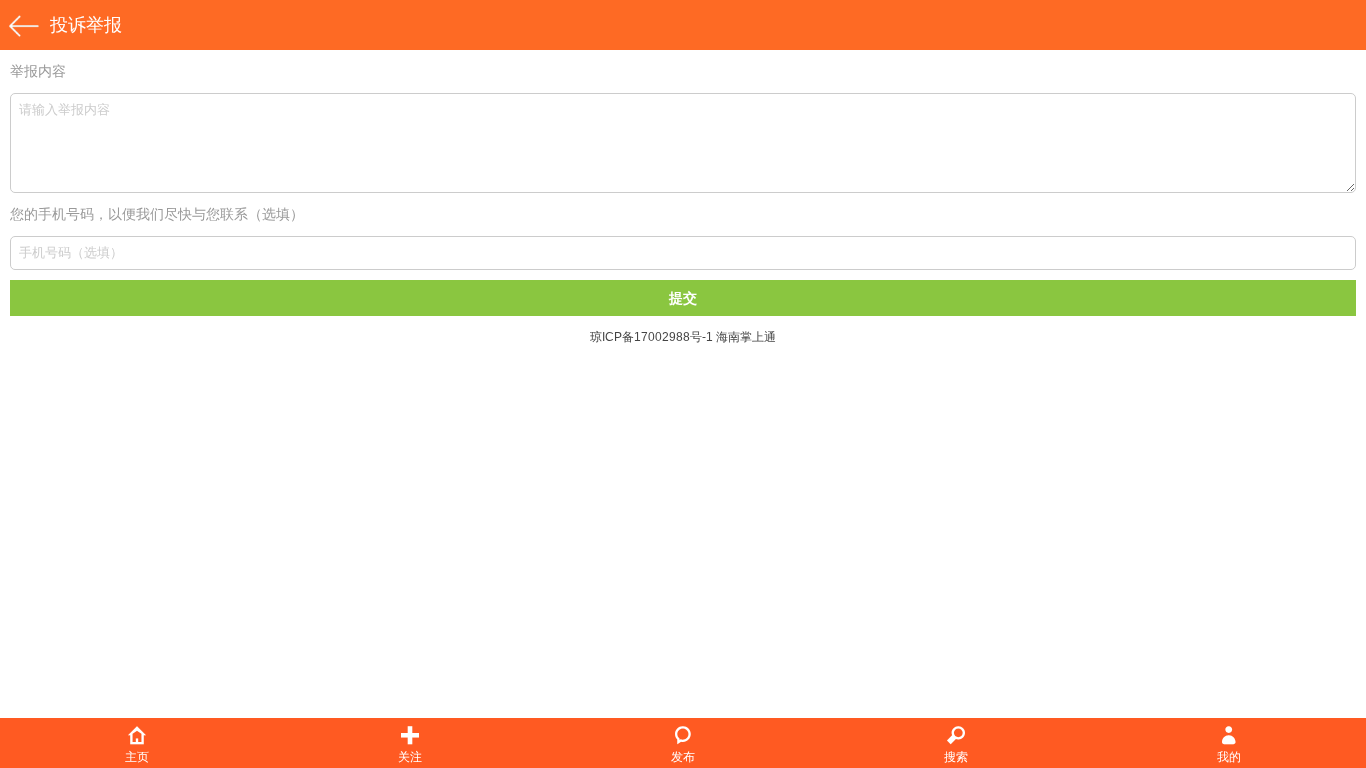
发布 (683, 757)
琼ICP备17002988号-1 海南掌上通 (683, 337)
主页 (137, 757)
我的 (1229, 757)
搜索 (956, 757)
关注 (410, 757)
